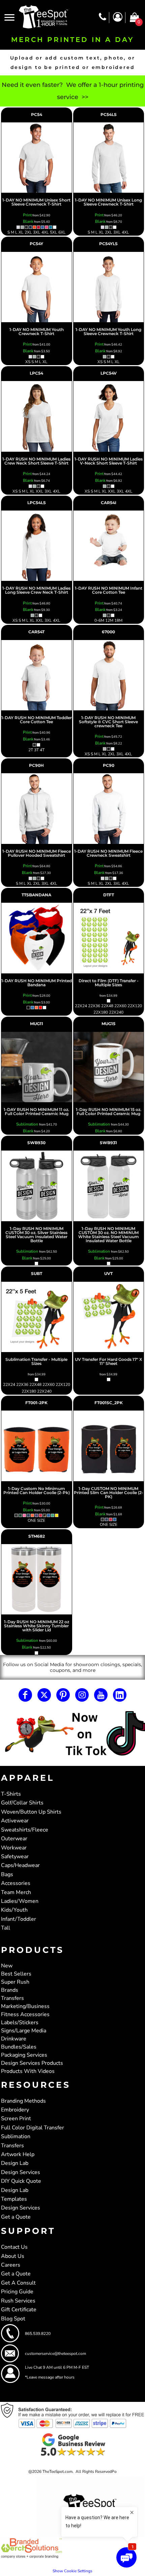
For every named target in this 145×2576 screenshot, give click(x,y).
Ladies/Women (20, 1901)
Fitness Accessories (25, 2014)
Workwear (14, 1848)
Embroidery (15, 2110)
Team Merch (16, 1892)
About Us (13, 2256)
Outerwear (14, 1839)
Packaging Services (24, 2055)
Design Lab (15, 2163)
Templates (14, 2199)
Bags (7, 1874)
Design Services (21, 2172)
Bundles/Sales (19, 2047)
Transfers (12, 1998)
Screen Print (16, 2119)
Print (27, 215)
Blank (28, 221)
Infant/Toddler (19, 1919)
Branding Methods (23, 2101)
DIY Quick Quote (21, 2181)
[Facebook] (25, 1695)
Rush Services (18, 2301)
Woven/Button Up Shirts (31, 1812)
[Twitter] (44, 1695)
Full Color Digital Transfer (33, 2128)
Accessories (16, 1883)
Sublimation (28, 1124)
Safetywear (15, 1857)
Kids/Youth (14, 1910)
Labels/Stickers (20, 2023)
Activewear (15, 1821)
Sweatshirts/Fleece (25, 1830)
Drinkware (14, 2039)
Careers (11, 2265)
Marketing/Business (25, 2006)
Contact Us (14, 2247)
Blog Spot (13, 2319)
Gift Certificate (19, 2310)
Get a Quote (16, 2217)
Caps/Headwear (20, 1865)
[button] (72, 1734)
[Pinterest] (63, 1695)
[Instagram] (82, 1695)
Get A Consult (18, 2283)
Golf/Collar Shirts (22, 1803)
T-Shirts (11, 1794)
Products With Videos (28, 2071)
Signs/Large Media (24, 2031)
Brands (10, 1990)
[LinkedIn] (120, 1695)
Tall (6, 1928)
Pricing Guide (17, 2292)
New (7, 1966)
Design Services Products (32, 2063)
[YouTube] (101, 1695)
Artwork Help (18, 2154)
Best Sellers (16, 1974)
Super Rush (15, 1982)
